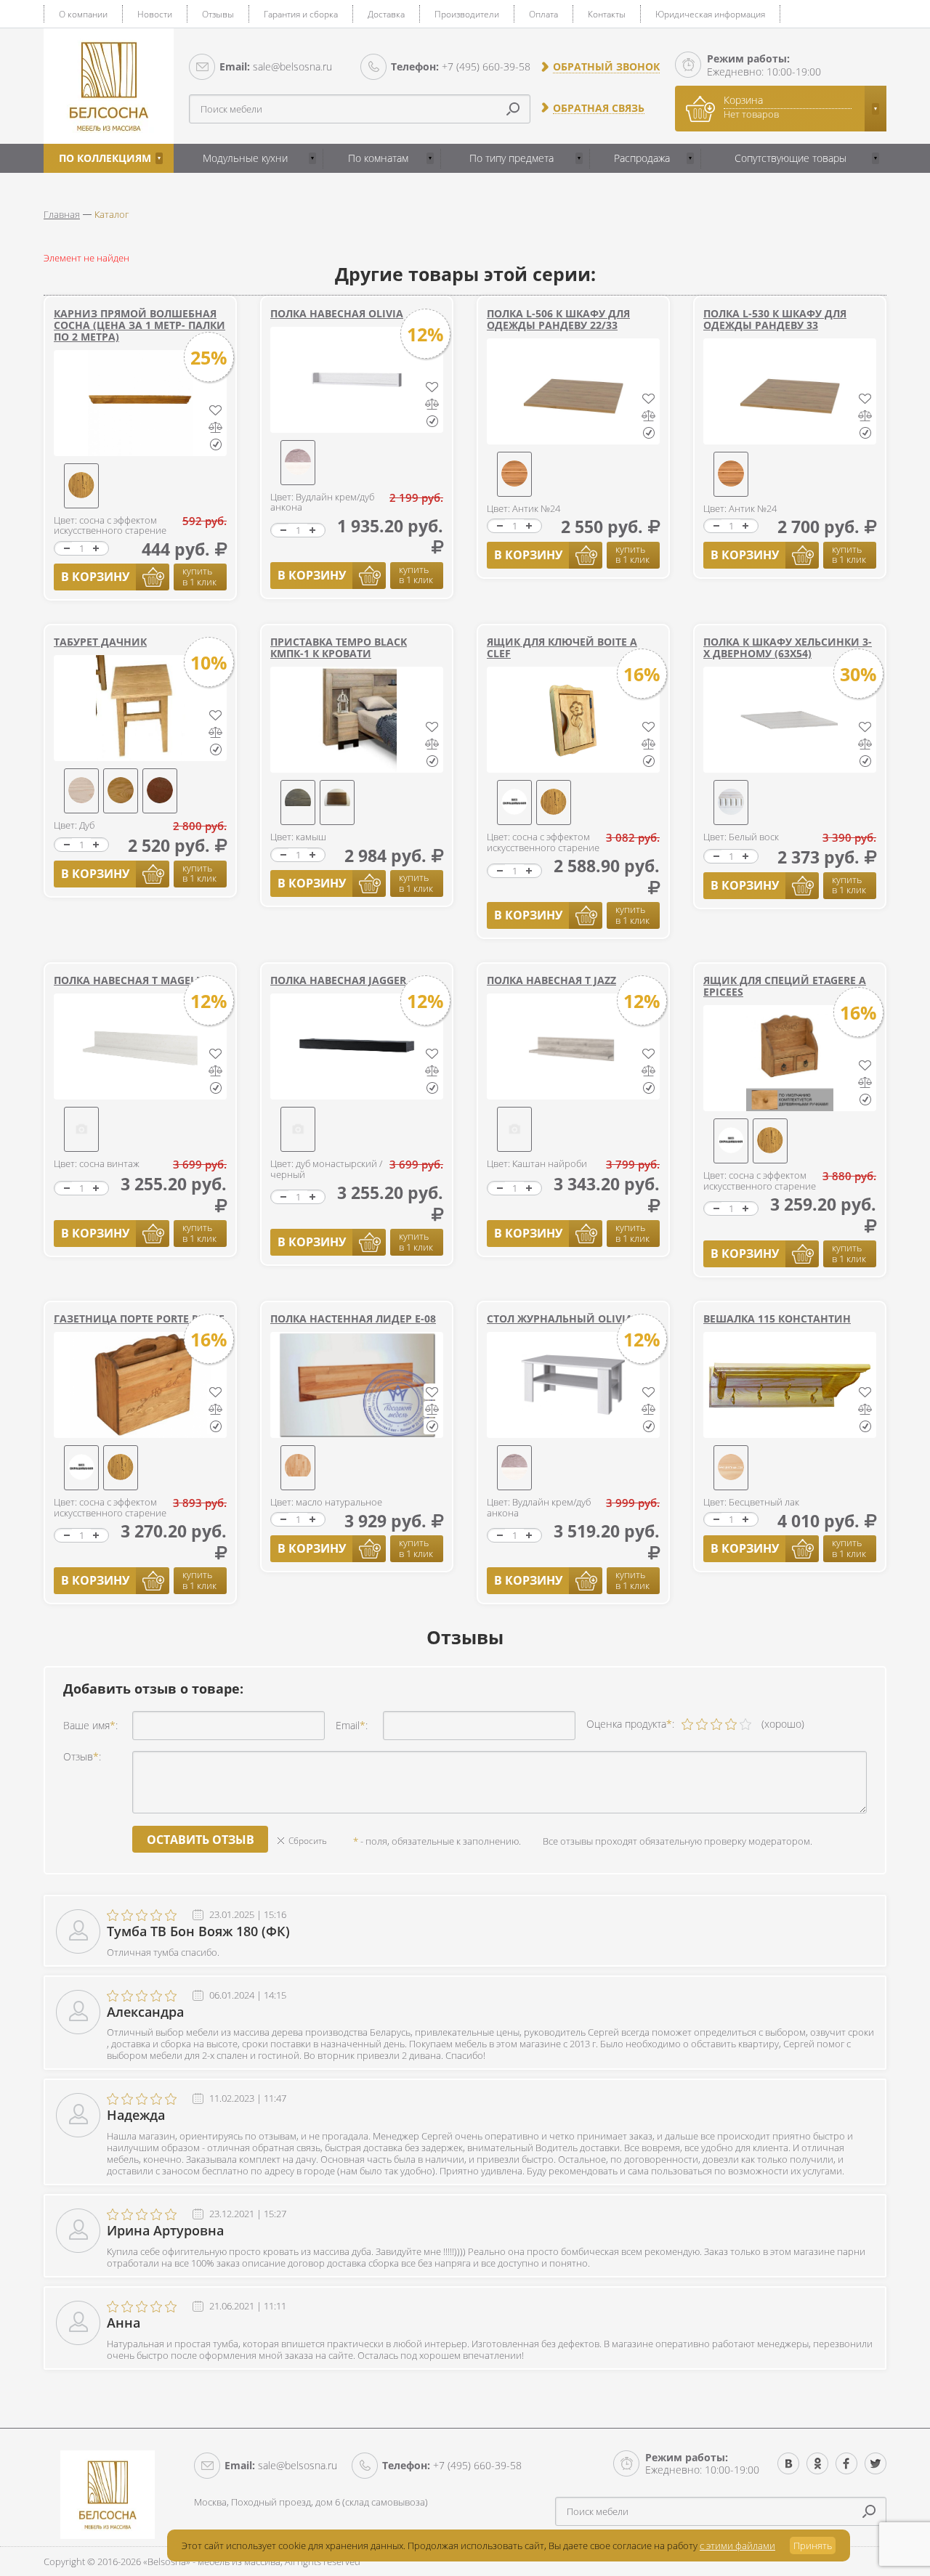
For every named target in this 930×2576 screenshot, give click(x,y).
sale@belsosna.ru (276, 66)
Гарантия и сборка (301, 14)
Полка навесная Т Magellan (136, 980)
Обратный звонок (606, 67)
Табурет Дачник (100, 642)
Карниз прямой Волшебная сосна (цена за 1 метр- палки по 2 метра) (139, 325)
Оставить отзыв (201, 1840)
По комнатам (378, 158)
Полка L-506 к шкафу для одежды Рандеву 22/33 (558, 319)
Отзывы (218, 14)
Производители (467, 14)
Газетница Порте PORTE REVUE (139, 1319)
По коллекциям (105, 158)
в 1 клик (199, 576)
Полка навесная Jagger (338, 980)
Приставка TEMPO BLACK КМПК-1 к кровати (339, 647)
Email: (352, 1725)
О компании (83, 14)
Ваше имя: (90, 1725)
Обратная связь (599, 108)
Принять (813, 2545)
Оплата (543, 14)
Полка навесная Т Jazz (551, 980)
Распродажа (642, 158)
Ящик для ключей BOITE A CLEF (562, 647)
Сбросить (308, 1841)
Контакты (607, 14)
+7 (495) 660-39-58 (461, 66)
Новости (155, 14)
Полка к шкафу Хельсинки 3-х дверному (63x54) (788, 647)
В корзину (95, 577)
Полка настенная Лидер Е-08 (353, 1319)
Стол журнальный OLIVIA (560, 1319)
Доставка (386, 14)
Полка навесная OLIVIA (337, 313)
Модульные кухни (245, 158)
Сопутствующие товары (790, 158)
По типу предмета (511, 158)
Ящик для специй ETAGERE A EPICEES (785, 986)
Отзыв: (82, 1756)
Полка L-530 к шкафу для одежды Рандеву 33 (775, 319)
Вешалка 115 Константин (777, 1319)
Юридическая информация (710, 14)
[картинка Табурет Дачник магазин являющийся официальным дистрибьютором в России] (140, 708)
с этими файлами (737, 2545)
